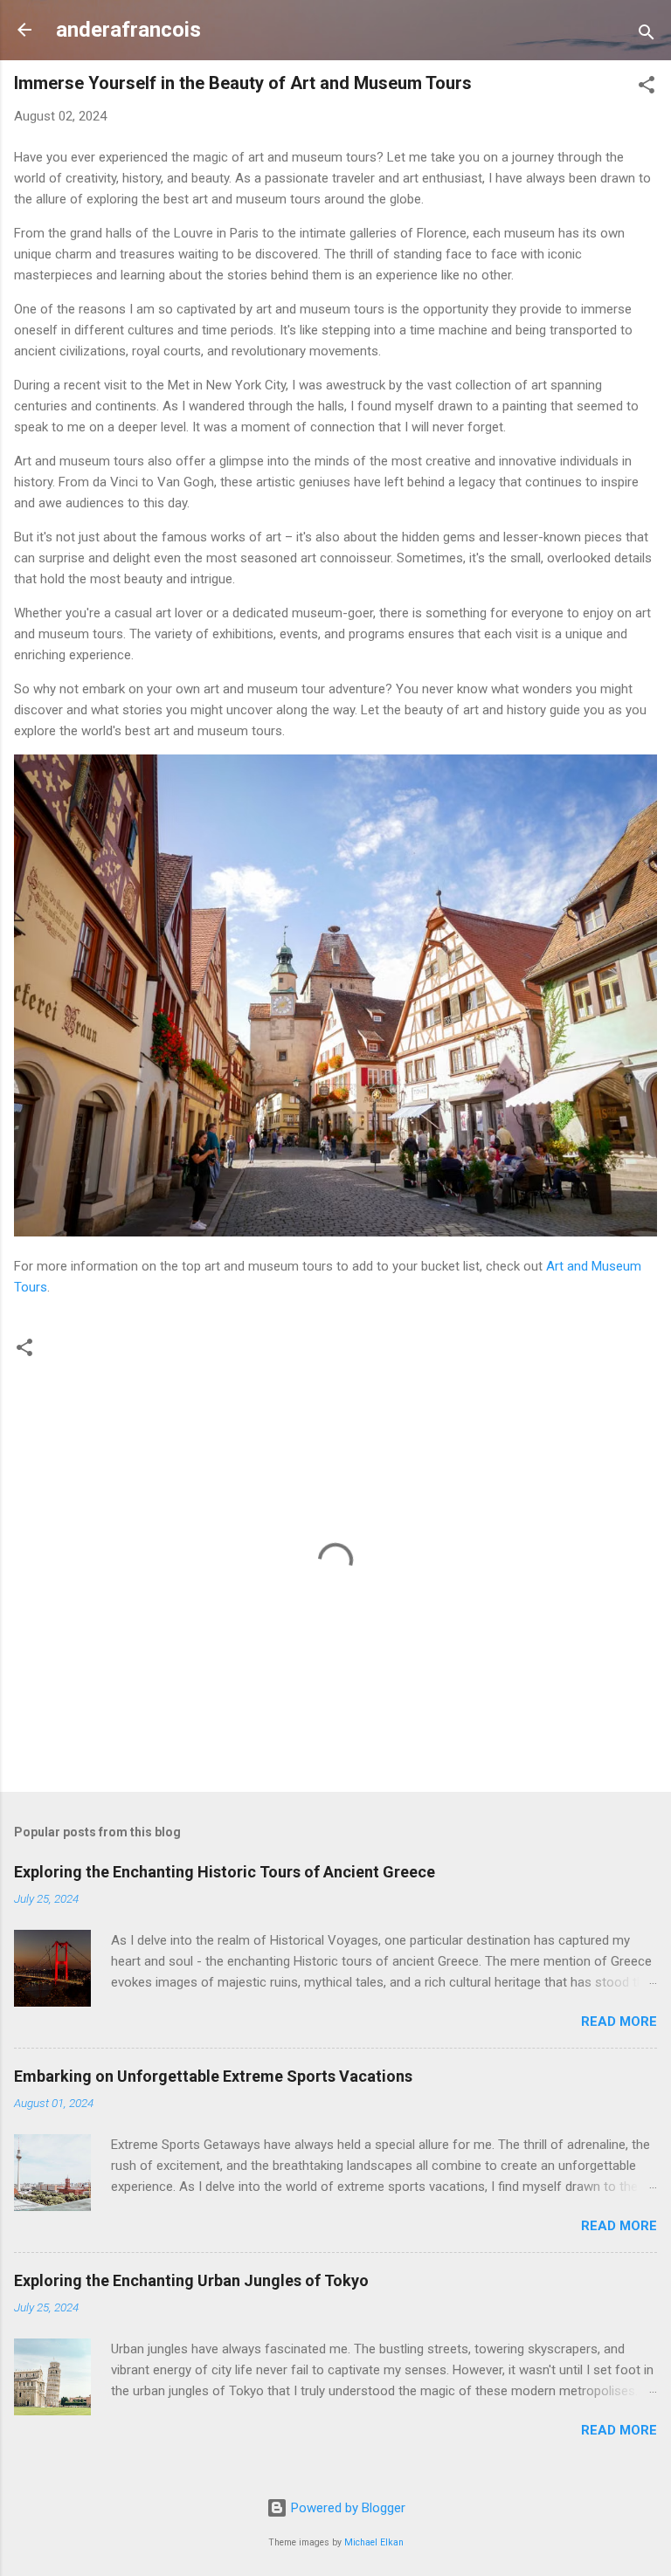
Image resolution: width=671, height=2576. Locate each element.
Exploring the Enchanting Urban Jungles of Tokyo (191, 2280)
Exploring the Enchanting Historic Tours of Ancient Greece (225, 1872)
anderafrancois (128, 30)
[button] (647, 88)
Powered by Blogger (346, 2508)
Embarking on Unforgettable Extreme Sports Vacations (213, 2076)
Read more (619, 2022)
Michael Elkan (374, 2542)
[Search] (647, 35)
